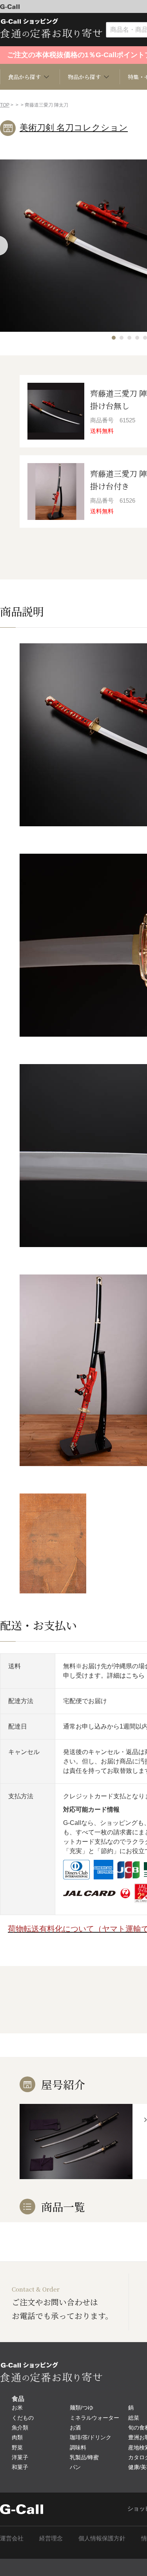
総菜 (134, 2418)
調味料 (78, 2447)
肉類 (17, 2437)
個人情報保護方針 (102, 2538)
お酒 (75, 2428)
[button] (114, 338)
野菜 (17, 2447)
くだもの (23, 2418)
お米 (17, 2408)
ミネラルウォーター (94, 2418)
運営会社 (12, 2538)
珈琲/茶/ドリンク (91, 2437)
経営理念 (51, 2538)
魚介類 (20, 2428)
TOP (5, 105)
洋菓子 (20, 2457)
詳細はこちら (126, 1675)
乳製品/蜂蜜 (84, 2457)
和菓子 (20, 2467)
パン (75, 2467)
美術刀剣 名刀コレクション (74, 128)
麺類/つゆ (82, 2408)
